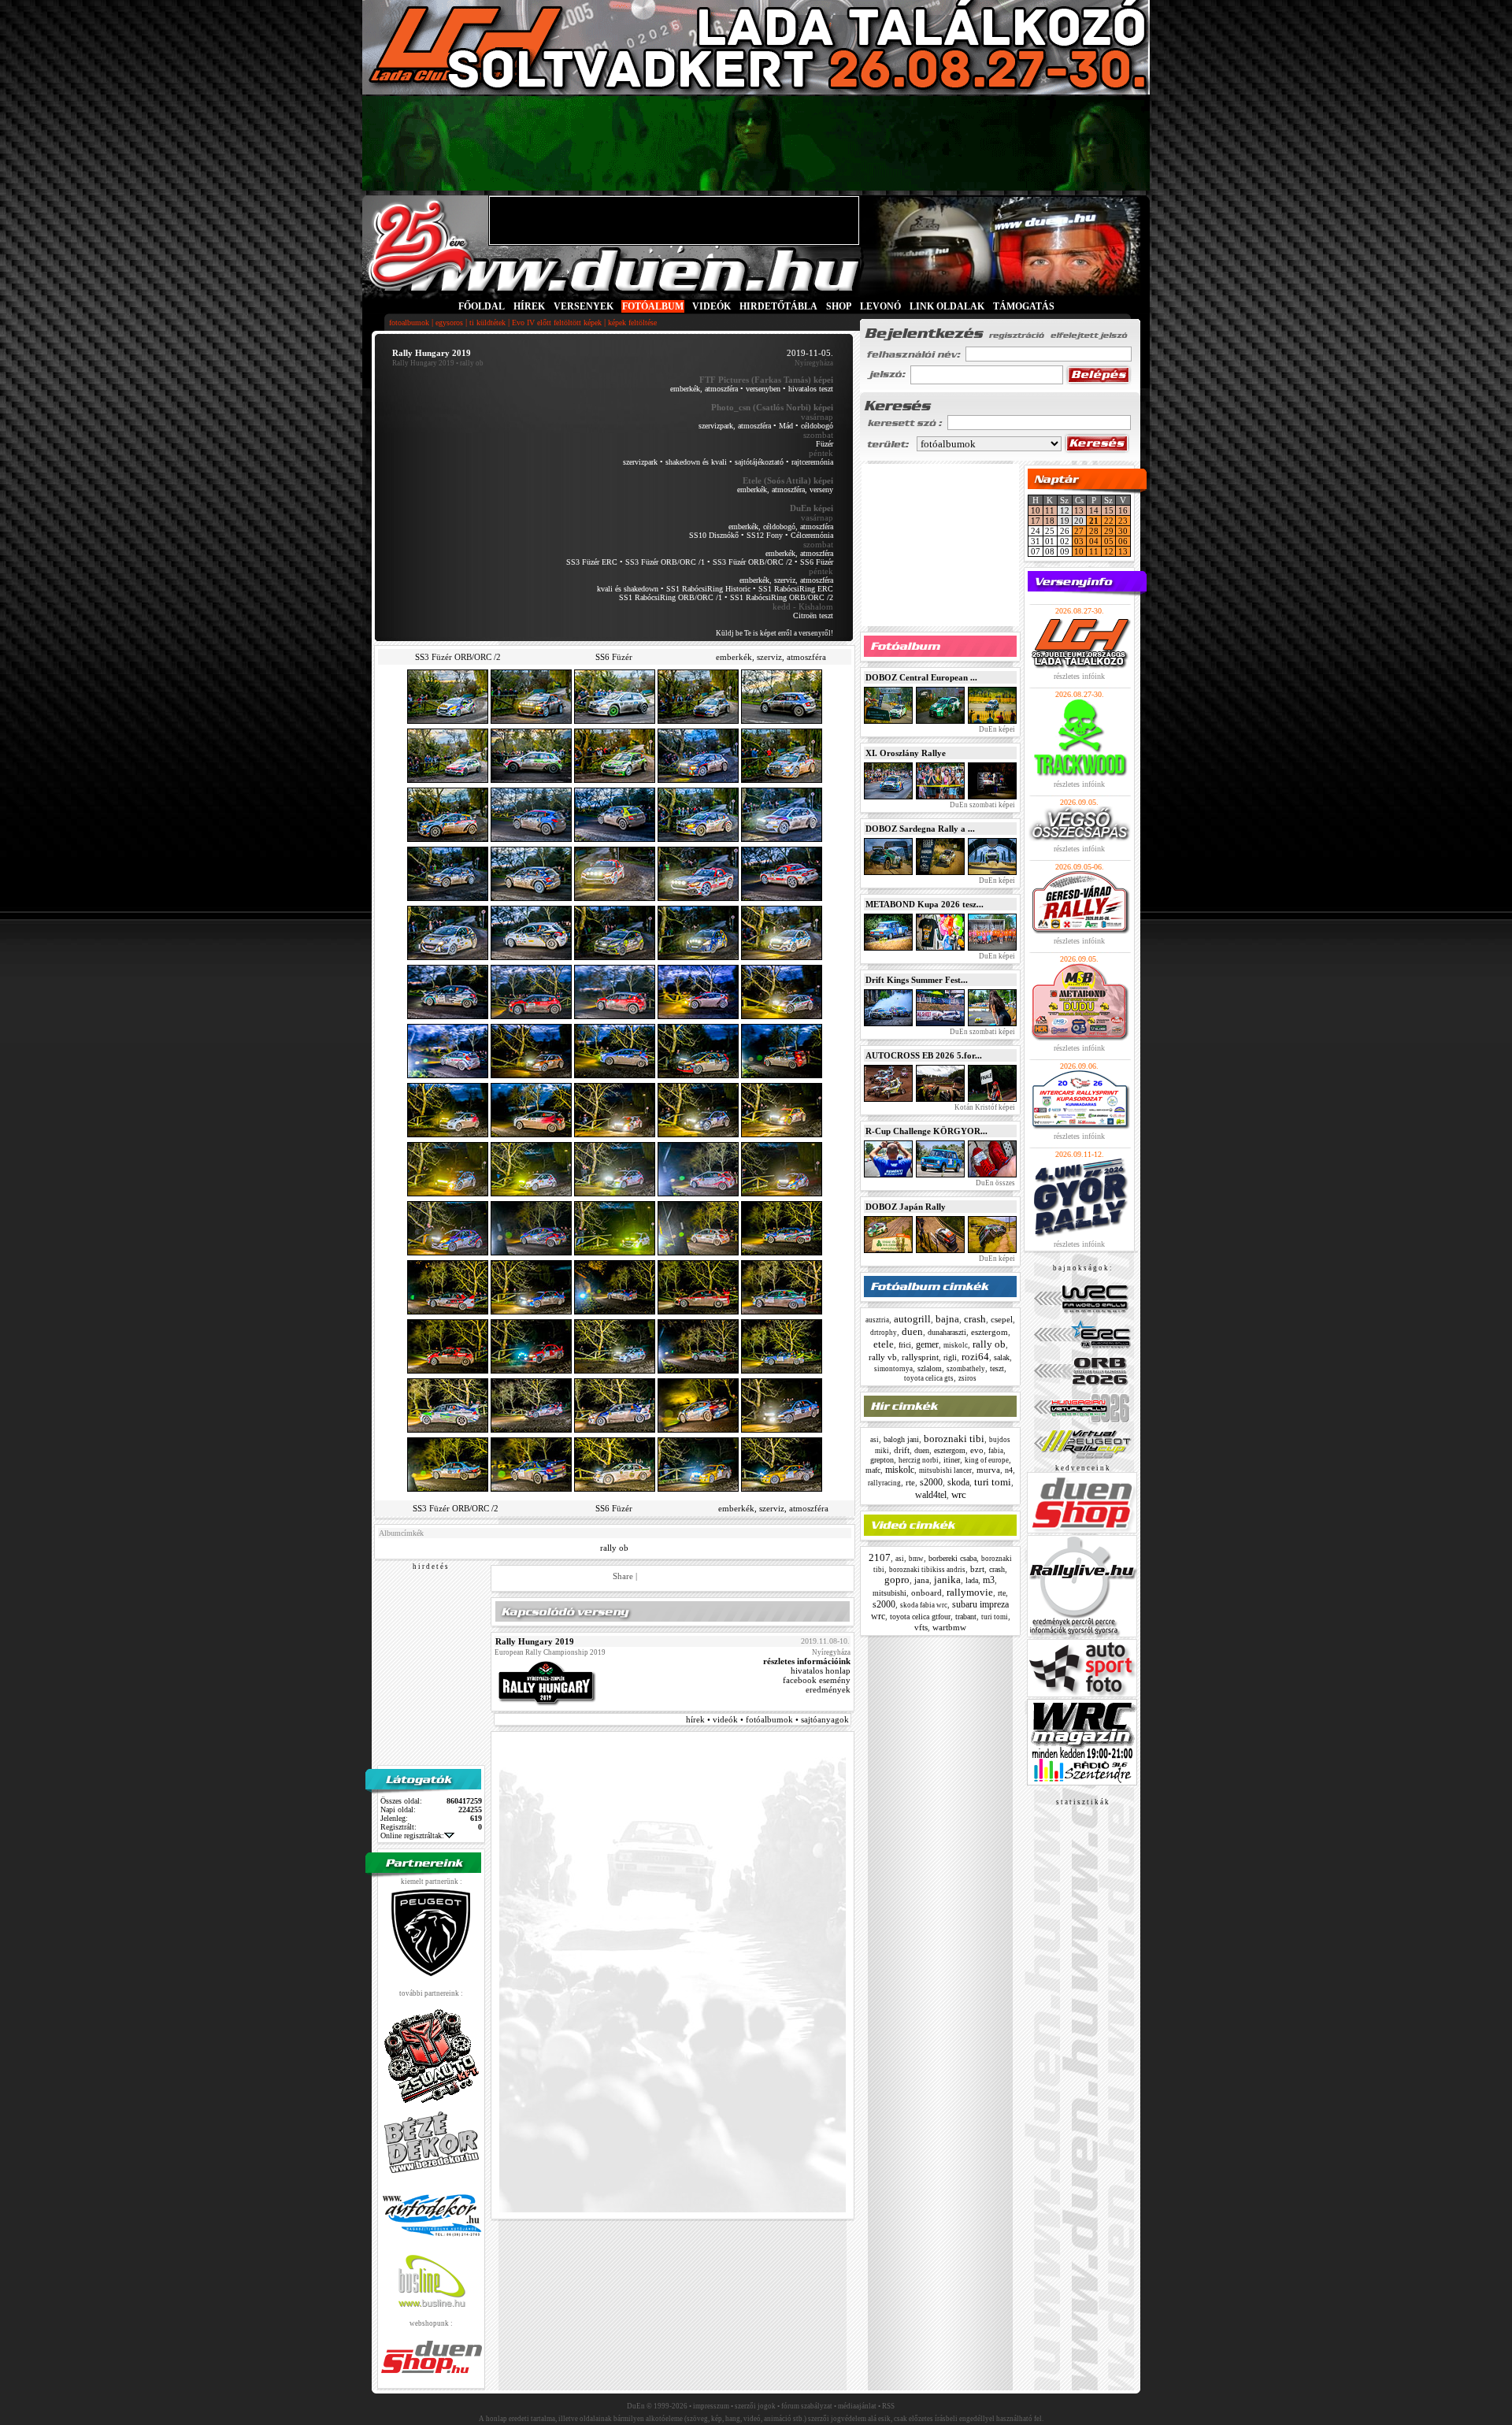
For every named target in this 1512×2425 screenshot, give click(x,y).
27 (1079, 531)
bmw (916, 1559)
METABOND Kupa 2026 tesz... (925, 904)
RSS (888, 2406)
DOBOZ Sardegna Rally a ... (920, 829)
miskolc (956, 1345)
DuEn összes (995, 1183)
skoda (958, 1482)
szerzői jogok (755, 2406)
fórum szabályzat (807, 2406)
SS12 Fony (765, 535)
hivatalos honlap (821, 1670)
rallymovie (970, 1592)
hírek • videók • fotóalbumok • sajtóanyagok (767, 1719)
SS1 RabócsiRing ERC (796, 589)
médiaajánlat (857, 2406)
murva (988, 1470)
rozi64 (975, 1357)
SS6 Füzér (817, 562)
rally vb (883, 1357)
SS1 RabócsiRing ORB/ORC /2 (782, 597)
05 (1109, 541)
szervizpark (640, 462)
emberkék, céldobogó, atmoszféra (781, 527)
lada (972, 1580)
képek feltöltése (632, 323)
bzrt (977, 1569)
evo (977, 1450)
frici (905, 1345)
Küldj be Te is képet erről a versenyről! (775, 633)
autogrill (912, 1319)
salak (1002, 1357)
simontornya (893, 1369)
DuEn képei (996, 729)
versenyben (763, 389)
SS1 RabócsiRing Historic (708, 589)
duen (912, 1331)
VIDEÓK (712, 306)
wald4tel (931, 1495)
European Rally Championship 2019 (550, 1652)
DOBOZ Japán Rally (906, 1207)
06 (1123, 541)
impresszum (711, 2406)
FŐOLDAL (482, 306)
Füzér (825, 444)
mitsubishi (889, 1593)
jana (922, 1580)
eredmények (828, 1689)
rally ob (614, 1548)
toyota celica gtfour (920, 1617)
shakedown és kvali (696, 462)
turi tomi (993, 1482)
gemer (927, 1344)
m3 (989, 1580)
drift (902, 1450)
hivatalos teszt (811, 389)
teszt (997, 1368)
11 (1050, 510)
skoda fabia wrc (924, 1605)
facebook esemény (817, 1680)
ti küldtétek (487, 323)
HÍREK (529, 306)
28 (1094, 531)
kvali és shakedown (628, 589)
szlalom (930, 1368)
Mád (786, 426)
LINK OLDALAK (947, 306)
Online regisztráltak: (412, 1835)
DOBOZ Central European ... (921, 677)
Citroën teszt (813, 616)
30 (1123, 531)
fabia (996, 1451)
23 (1123, 521)
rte (910, 1482)
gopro (897, 1580)
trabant (966, 1617)
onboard (926, 1593)
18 (1050, 521)
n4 (1009, 1470)
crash (975, 1319)
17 (1036, 521)
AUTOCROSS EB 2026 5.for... (924, 1055)
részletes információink (807, 1661)
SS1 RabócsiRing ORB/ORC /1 (671, 597)
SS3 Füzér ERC (592, 562)
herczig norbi (919, 1460)
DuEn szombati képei (982, 805)
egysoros (449, 323)
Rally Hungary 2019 (423, 363)
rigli (950, 1357)
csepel (1002, 1319)
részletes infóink (1079, 676)
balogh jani (901, 1439)
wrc (959, 1494)
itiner (952, 1460)
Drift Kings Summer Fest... (917, 980)
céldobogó (817, 426)
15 (1109, 510)
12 (1109, 551)
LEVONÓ (882, 306)
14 (1094, 510)
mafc (873, 1470)
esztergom (989, 1332)
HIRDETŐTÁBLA (778, 306)
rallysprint (920, 1357)
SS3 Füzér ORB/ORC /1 (665, 562)
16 (1123, 510)
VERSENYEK (584, 306)
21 (1094, 521)
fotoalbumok (409, 323)
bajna (947, 1319)
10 (1036, 510)
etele (884, 1344)
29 (1109, 531)
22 (1109, 521)
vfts (921, 1627)
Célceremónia (812, 535)
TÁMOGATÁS (1024, 306)
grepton (882, 1460)
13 (1079, 510)
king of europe (987, 1460)
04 (1094, 541)
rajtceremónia (812, 462)
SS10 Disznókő (714, 535)
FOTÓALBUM (653, 306)
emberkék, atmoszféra (704, 389)
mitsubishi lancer (945, 1470)
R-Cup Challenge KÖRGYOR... (926, 1131)
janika (947, 1580)
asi (875, 1440)
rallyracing (884, 1483)
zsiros (967, 1378)
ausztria (877, 1320)
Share (623, 1576)
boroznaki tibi (954, 1439)
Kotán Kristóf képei (984, 1107)
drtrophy (884, 1333)
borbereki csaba (952, 1558)
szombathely (966, 1369)
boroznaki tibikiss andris (927, 1570)
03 (1079, 541)
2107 (880, 1557)
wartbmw (949, 1627)
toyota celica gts (929, 1378)
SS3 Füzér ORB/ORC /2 (752, 562)
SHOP (839, 306)
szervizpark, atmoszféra (735, 426)
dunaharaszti (947, 1332)
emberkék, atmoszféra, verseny (785, 489)
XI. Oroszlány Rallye (906, 753)
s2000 (931, 1482)
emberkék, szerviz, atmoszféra (786, 580)
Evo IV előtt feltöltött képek (557, 323)
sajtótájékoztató (759, 462)
